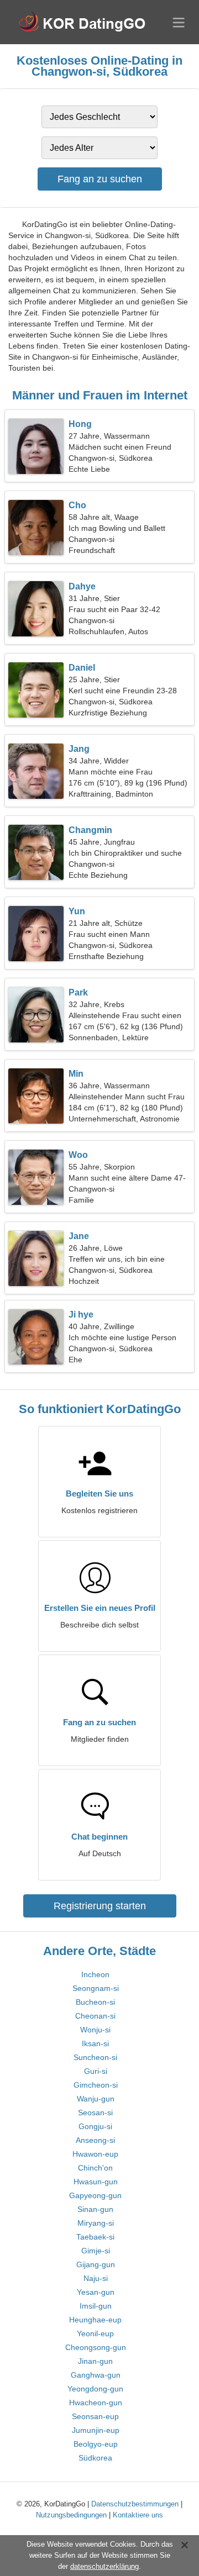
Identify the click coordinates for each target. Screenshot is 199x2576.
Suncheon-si (95, 2057)
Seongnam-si (96, 1988)
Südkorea (95, 2458)
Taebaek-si (95, 2237)
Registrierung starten (100, 1906)
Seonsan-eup (95, 2416)
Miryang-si (96, 2223)
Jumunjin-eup (96, 2430)
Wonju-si (95, 2030)
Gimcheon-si (96, 2085)
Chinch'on (95, 2168)
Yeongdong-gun (95, 2389)
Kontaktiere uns (138, 2515)
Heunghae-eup (95, 2320)
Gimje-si (96, 2251)
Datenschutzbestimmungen (135, 2504)
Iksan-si (95, 2043)
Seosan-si (95, 2113)
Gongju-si (95, 2126)
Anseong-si (95, 2140)
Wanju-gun (96, 2099)
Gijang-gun (96, 2264)
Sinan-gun (95, 2209)
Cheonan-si (95, 2016)
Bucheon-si (95, 2002)
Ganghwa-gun (96, 2375)
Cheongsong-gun (96, 2347)
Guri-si (96, 2071)
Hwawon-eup (95, 2154)
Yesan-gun (96, 2292)
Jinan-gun (95, 2361)
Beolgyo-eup (96, 2444)
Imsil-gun (96, 2306)
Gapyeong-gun (95, 2195)
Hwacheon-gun (96, 2403)
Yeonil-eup (95, 2333)
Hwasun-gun (96, 2182)
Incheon (95, 1974)
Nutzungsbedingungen (71, 2515)
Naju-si (96, 2278)
